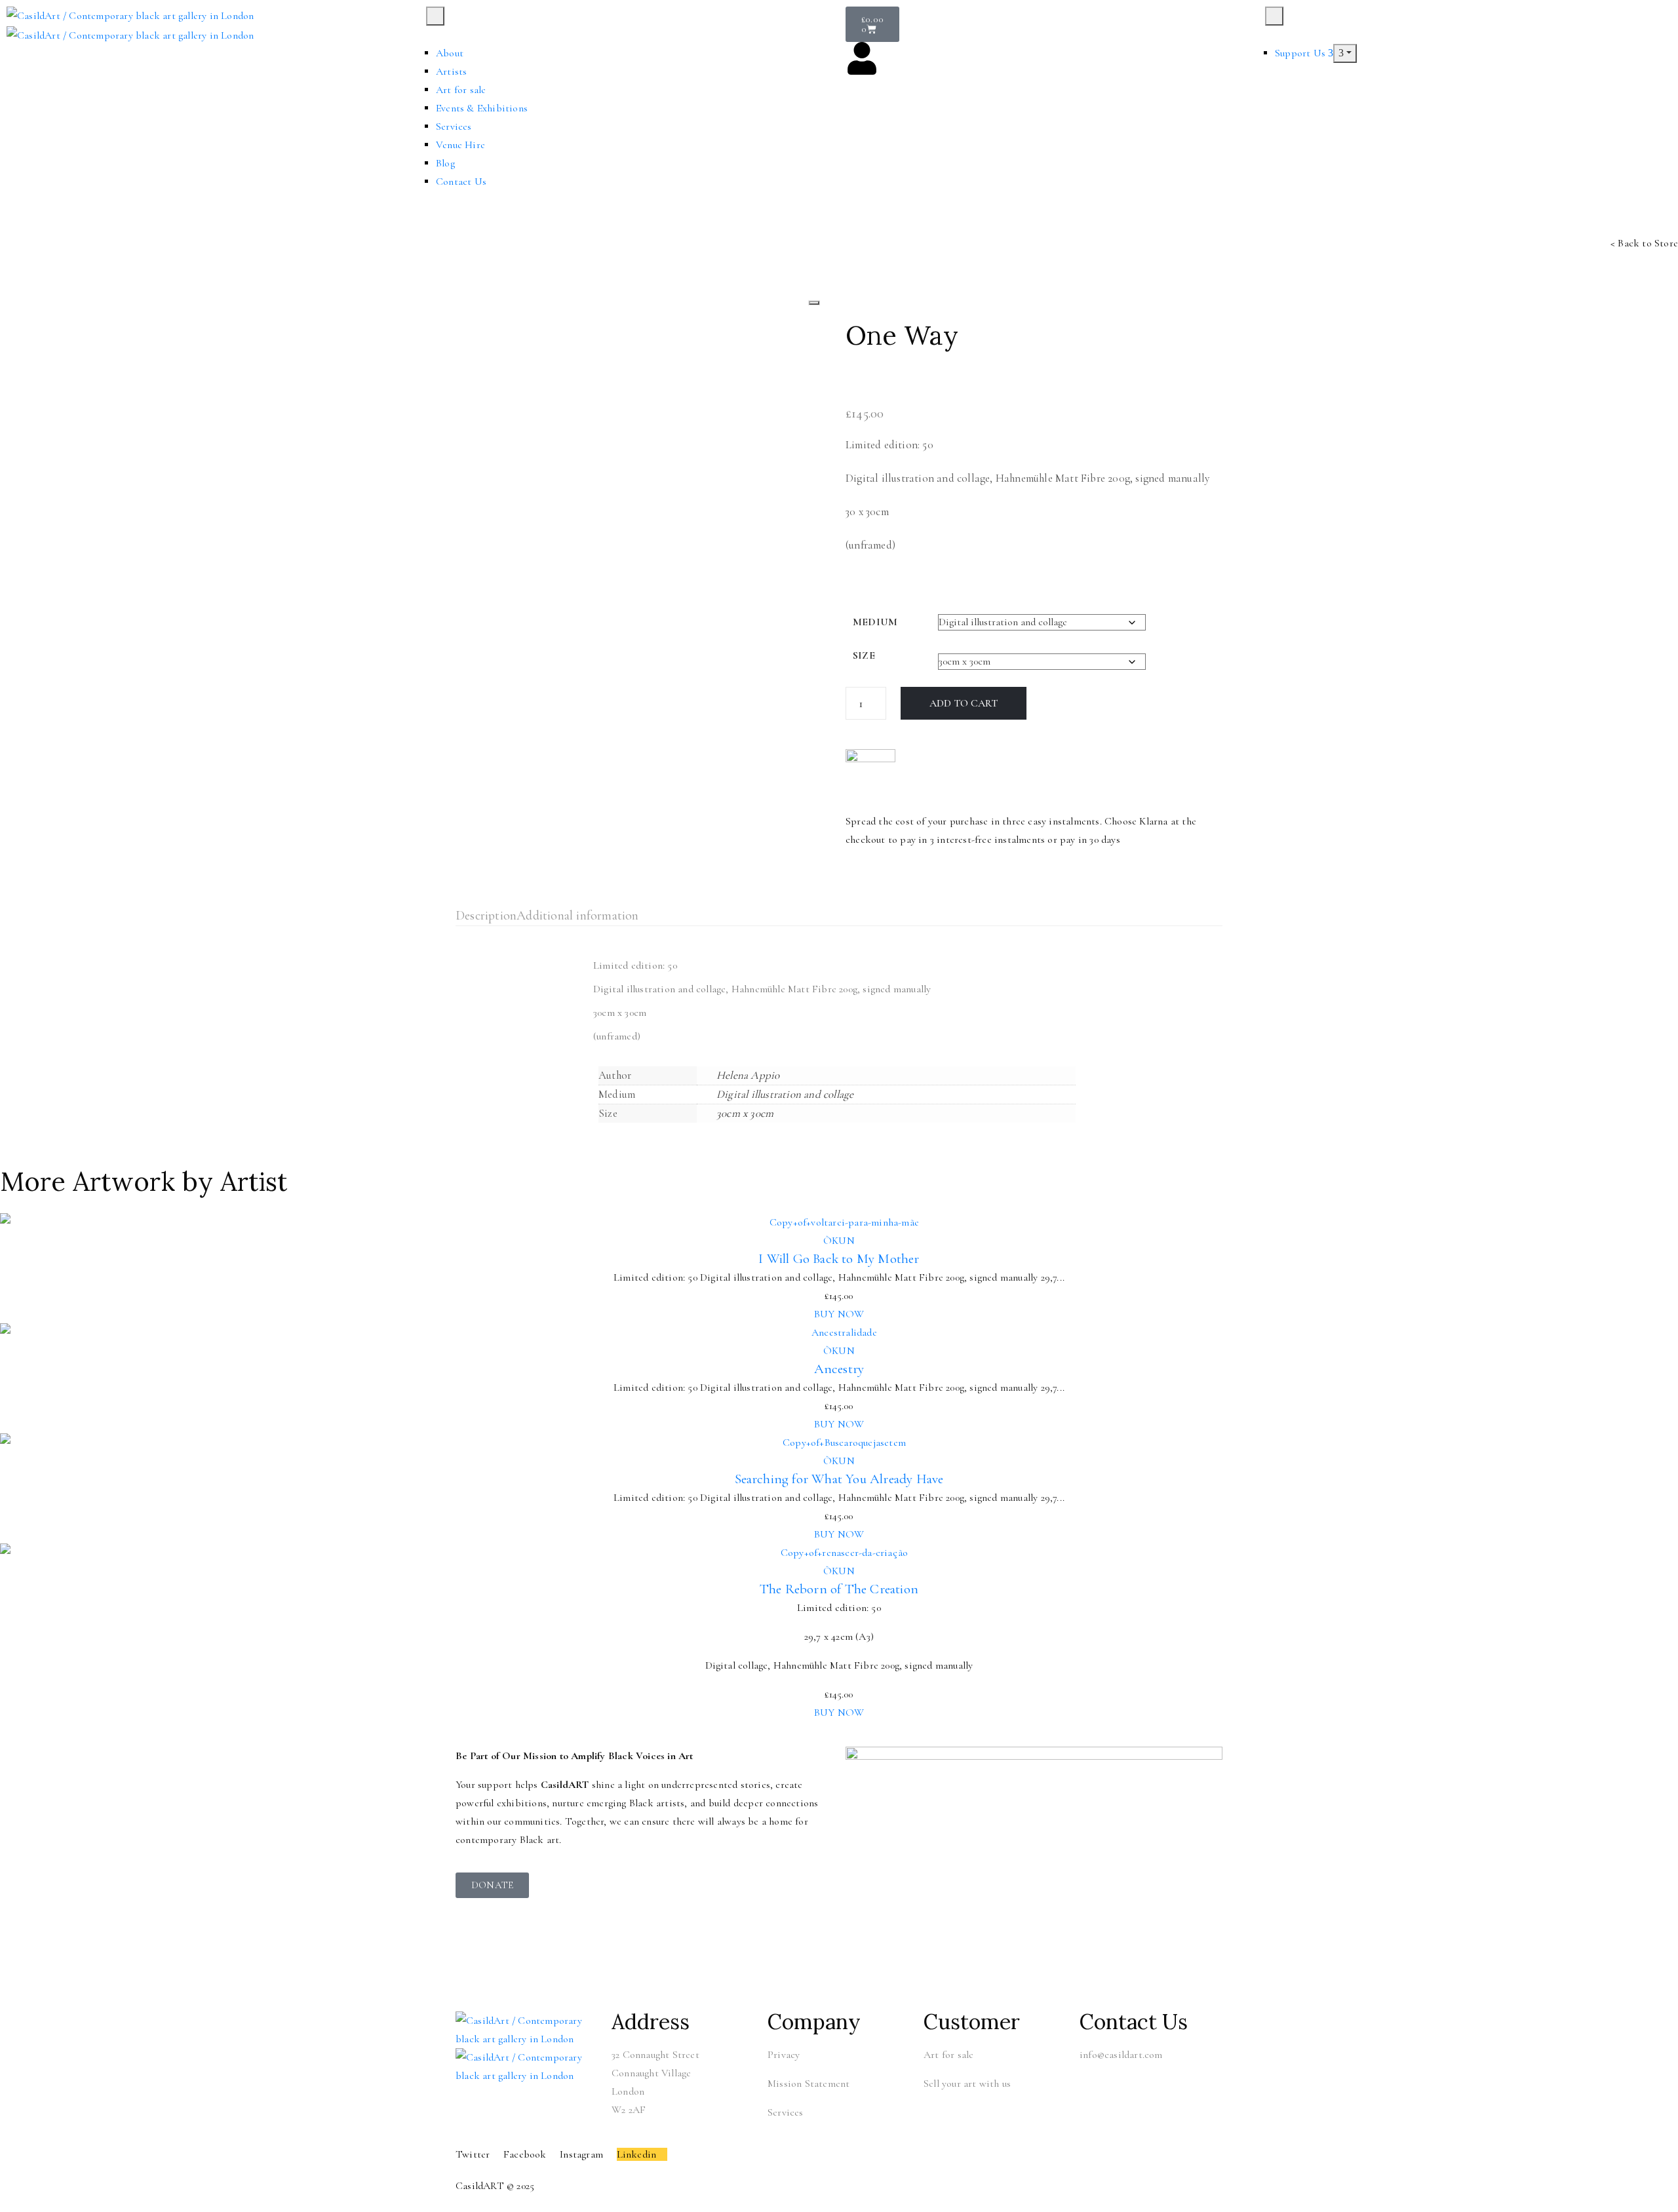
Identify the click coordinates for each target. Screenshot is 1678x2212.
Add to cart (964, 703)
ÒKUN (839, 1241)
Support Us (1301, 53)
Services (454, 126)
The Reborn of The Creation (839, 1589)
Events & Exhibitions (482, 108)
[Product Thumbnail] (814, 303)
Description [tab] (486, 916)
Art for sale (461, 90)
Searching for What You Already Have (839, 1479)
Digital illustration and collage (785, 1094)
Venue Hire (460, 145)
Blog (445, 163)
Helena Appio (748, 1075)
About (450, 53)
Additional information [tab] (577, 916)
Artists (451, 71)
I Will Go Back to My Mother (839, 1259)
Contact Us (461, 182)
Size (864, 655)
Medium (875, 622)
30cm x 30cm (745, 1113)
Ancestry (839, 1369)
